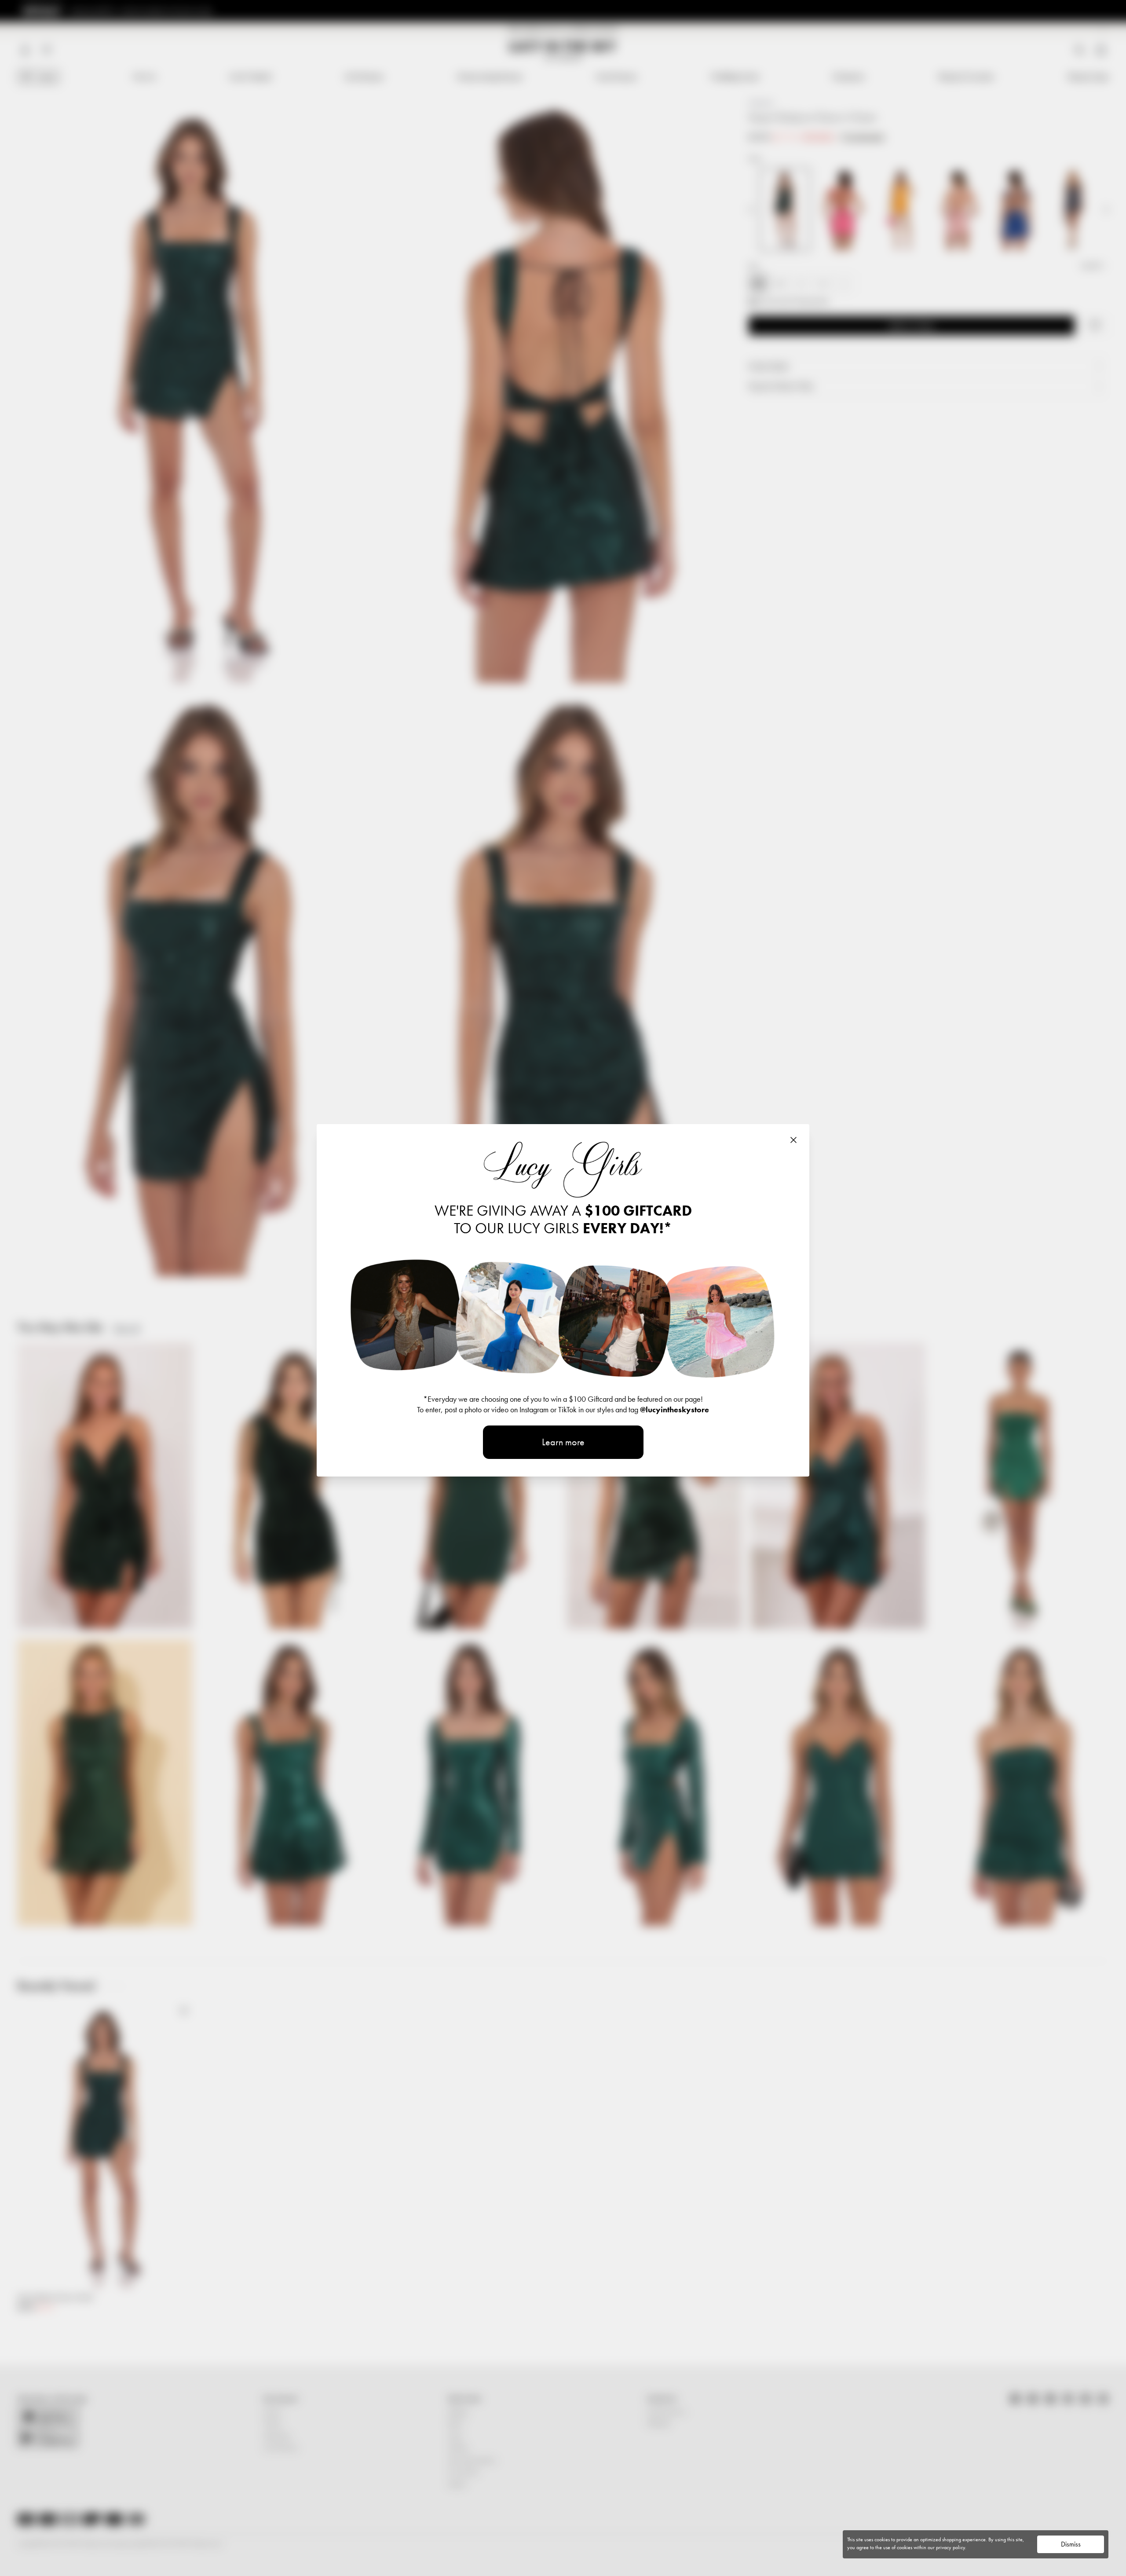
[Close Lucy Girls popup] (793, 1140)
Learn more (563, 1442)
